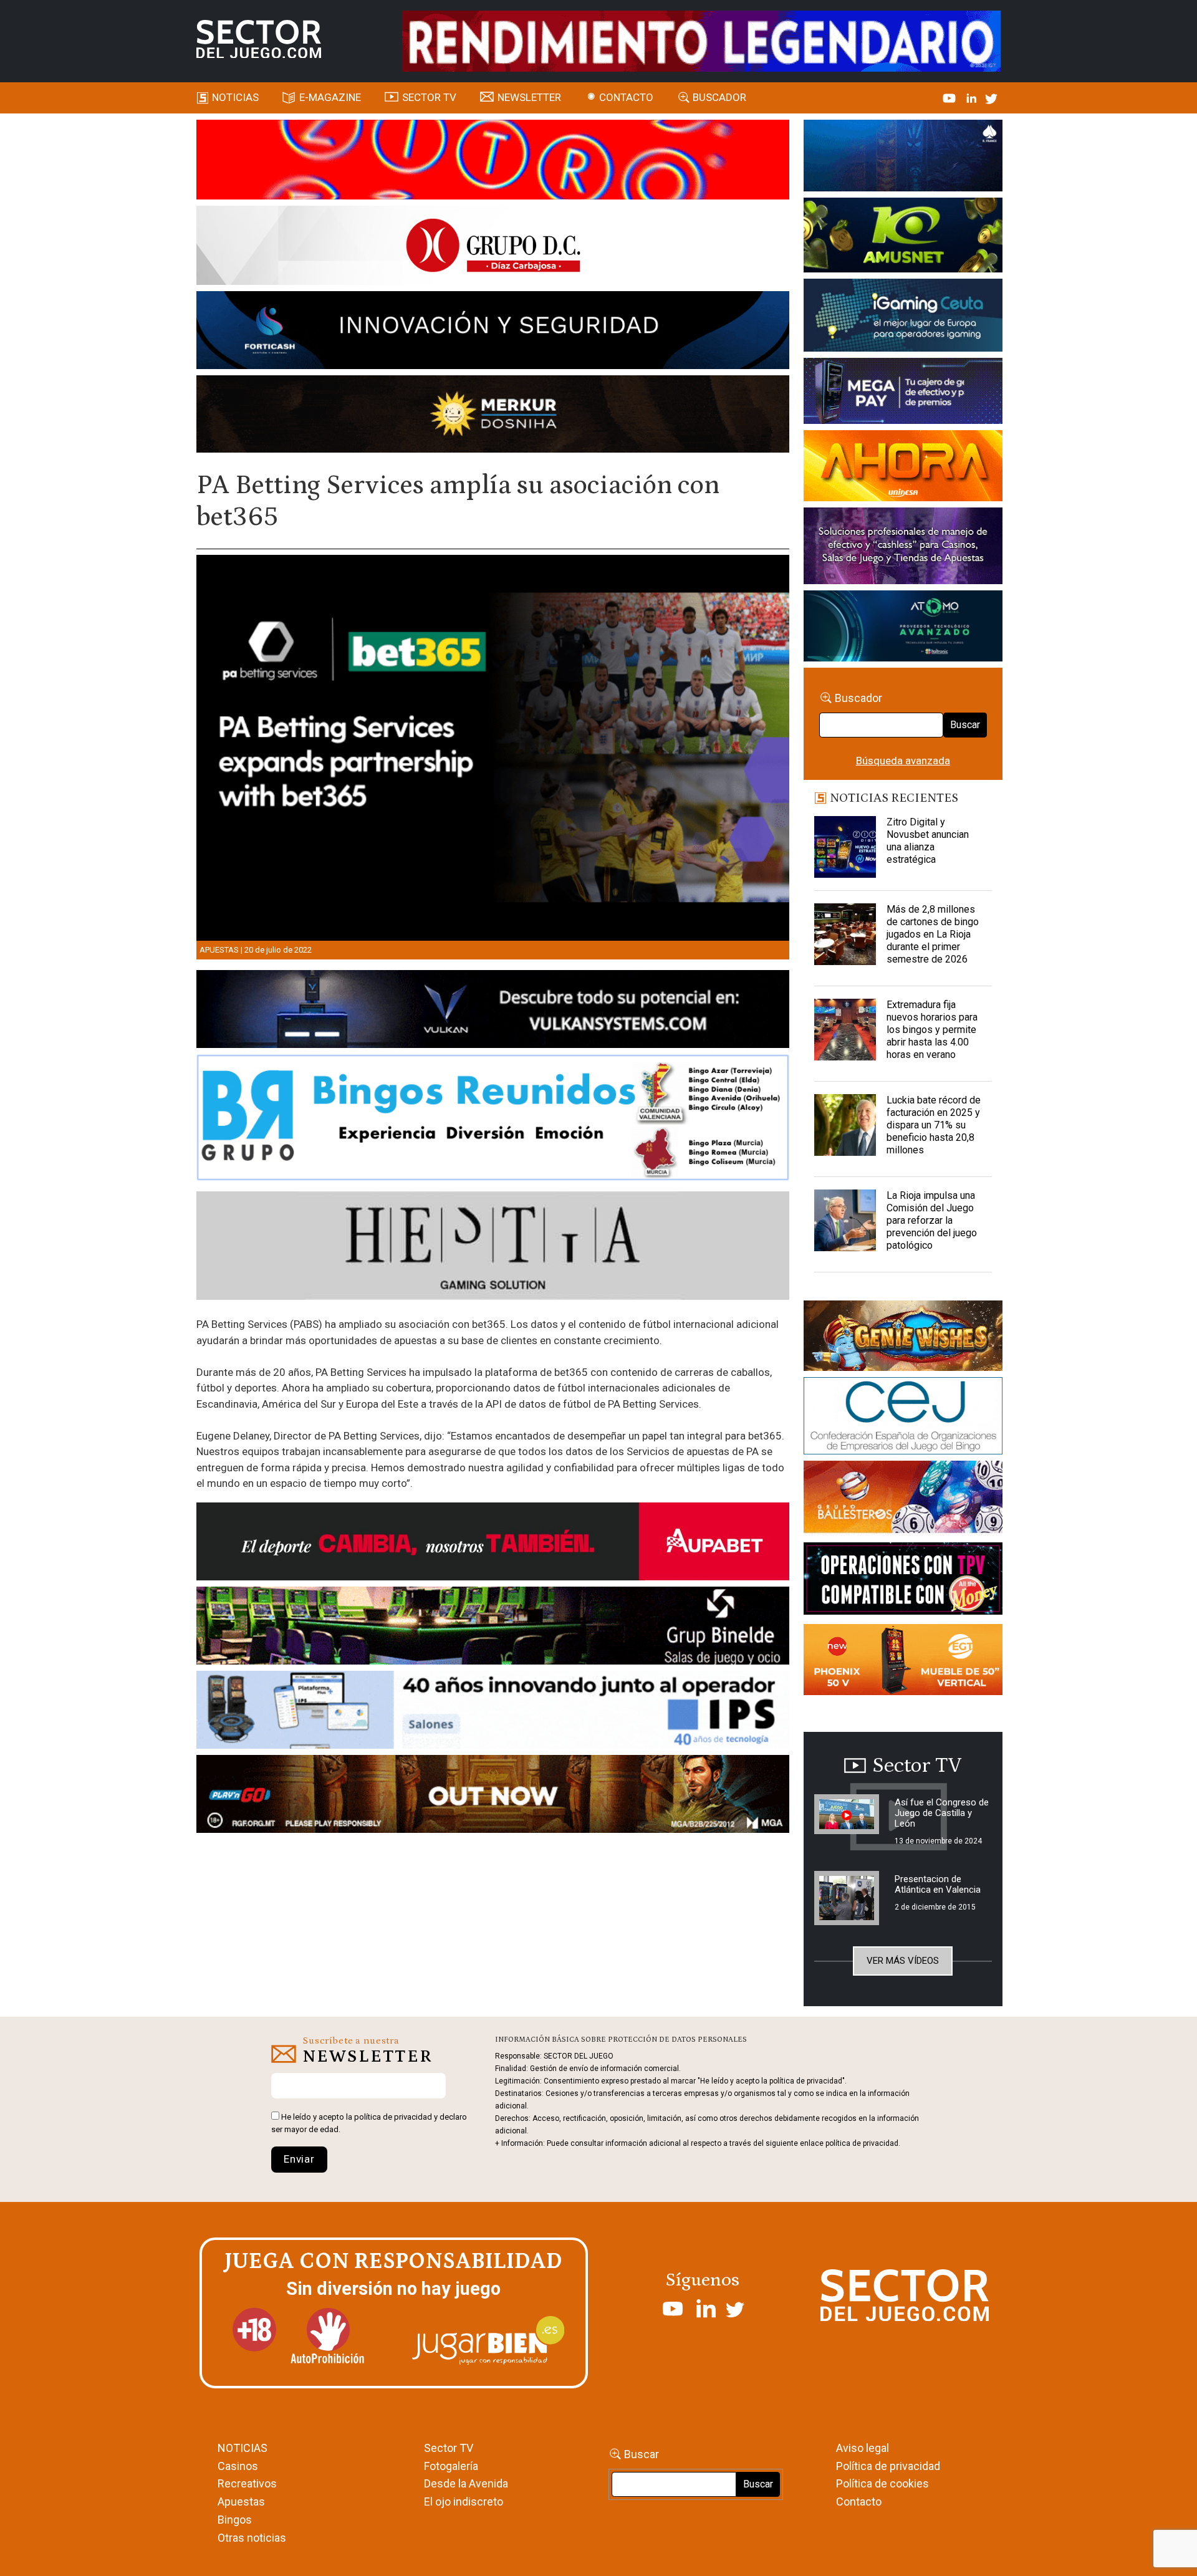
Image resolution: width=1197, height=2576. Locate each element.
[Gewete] (903, 548)
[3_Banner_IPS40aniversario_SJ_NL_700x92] (493, 1712)
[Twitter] (991, 97)
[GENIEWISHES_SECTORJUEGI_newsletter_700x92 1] (493, 416)
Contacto (626, 97)
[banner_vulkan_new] (493, 1011)
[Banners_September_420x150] (903, 1662)
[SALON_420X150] (903, 468)
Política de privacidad (888, 2466)
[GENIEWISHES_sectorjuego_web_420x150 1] (903, 1338)
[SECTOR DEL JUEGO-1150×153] (493, 248)
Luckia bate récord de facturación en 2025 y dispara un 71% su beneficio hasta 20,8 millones (934, 1125)
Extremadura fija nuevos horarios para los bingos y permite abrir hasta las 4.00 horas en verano (932, 1030)
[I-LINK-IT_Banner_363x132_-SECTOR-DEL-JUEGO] (903, 158)
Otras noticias (252, 2538)
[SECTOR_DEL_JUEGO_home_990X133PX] (493, 161)
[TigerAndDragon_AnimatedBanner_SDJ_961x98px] (701, 40)
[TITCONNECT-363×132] (903, 1581)
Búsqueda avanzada (903, 761)
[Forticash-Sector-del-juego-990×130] (493, 332)
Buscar (965, 725)
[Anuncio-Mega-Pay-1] (903, 393)
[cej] (903, 1418)
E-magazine (330, 97)
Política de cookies (882, 2483)
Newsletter (529, 97)
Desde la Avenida (466, 2483)
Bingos (235, 2520)
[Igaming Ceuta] (903, 317)
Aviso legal (863, 2448)
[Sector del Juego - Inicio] (259, 39)
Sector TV (449, 2448)
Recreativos (247, 2483)
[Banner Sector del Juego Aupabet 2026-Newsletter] (493, 1544)
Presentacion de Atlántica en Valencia (938, 1884)
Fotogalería (451, 2466)
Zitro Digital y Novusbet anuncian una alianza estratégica (928, 841)
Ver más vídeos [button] (903, 1961)
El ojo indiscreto (464, 2502)
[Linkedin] (973, 97)
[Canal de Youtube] (950, 97)
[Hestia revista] (493, 1248)
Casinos (238, 2466)
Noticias (235, 97)
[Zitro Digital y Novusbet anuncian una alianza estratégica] (845, 847)
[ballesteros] (903, 1501)
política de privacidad (393, 2117)
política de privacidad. (863, 2143)
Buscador (719, 97)
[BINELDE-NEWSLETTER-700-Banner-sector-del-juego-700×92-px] (493, 1628)
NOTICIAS (243, 2448)
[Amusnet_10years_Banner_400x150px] (903, 238)
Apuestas (219, 950)
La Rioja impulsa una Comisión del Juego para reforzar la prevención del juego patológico (932, 1220)
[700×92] (493, 1796)
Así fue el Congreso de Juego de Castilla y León (942, 1813)
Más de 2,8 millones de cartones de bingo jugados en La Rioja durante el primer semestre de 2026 (933, 934)
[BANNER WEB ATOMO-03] (903, 628)
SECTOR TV (429, 97)
